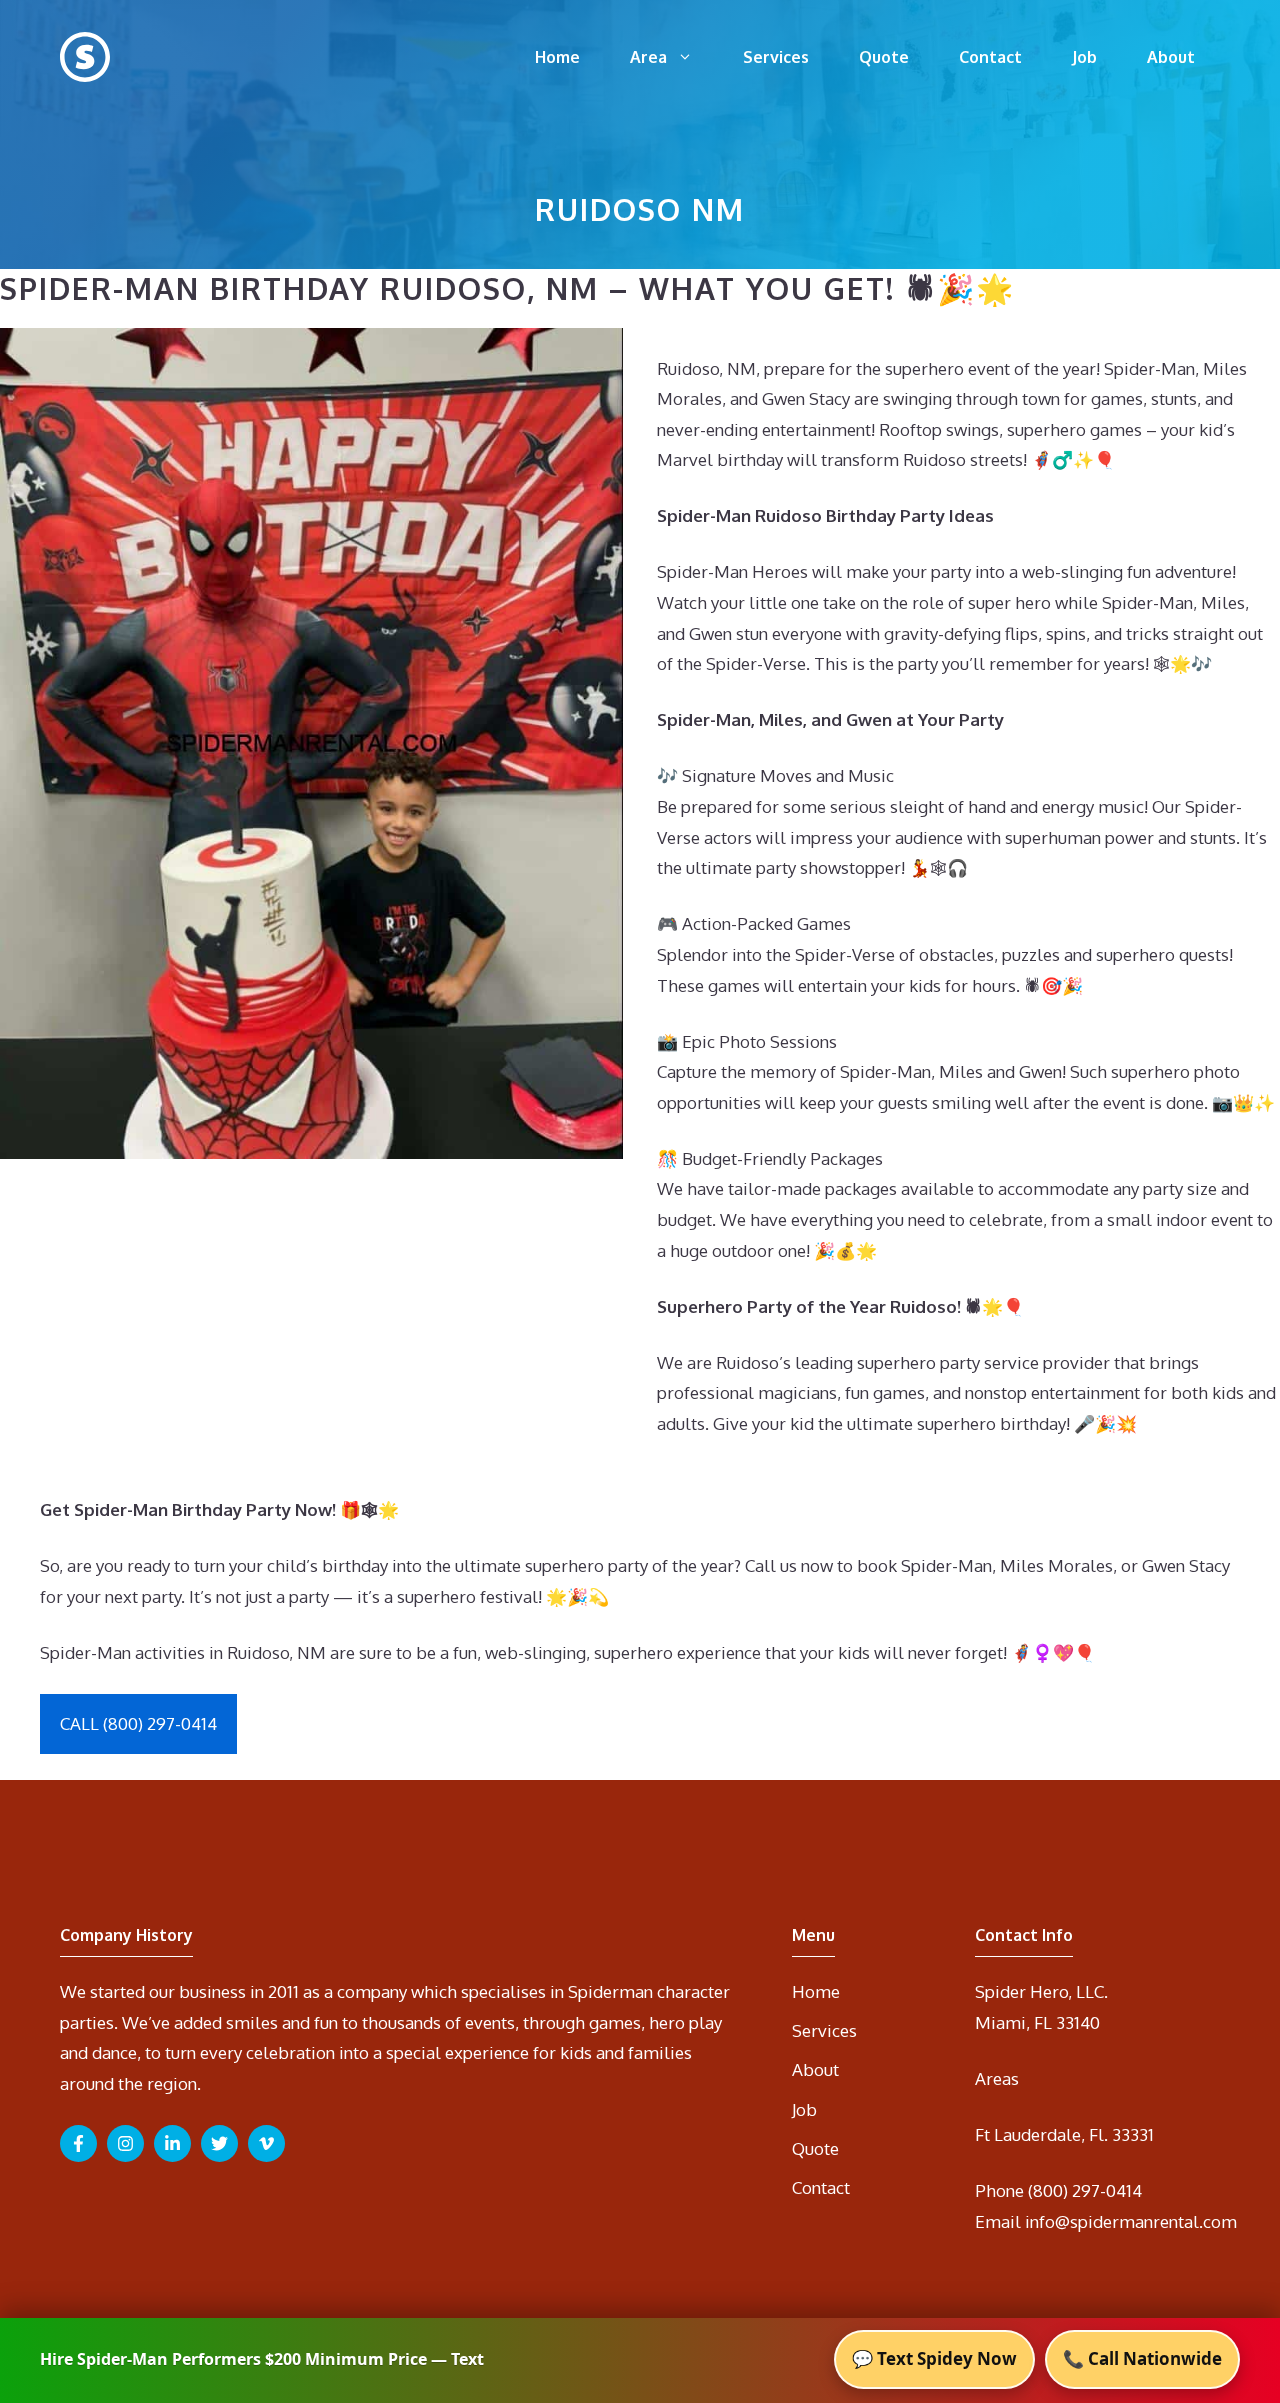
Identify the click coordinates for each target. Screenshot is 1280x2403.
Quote (884, 57)
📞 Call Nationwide (1142, 2358)
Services (776, 57)
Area (648, 57)
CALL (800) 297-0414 (138, 1723)
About (1171, 57)
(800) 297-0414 (1085, 2190)
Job (1084, 57)
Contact (990, 57)
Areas (997, 2078)
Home (557, 57)
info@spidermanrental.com (1131, 2221)
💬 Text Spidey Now (934, 2358)
